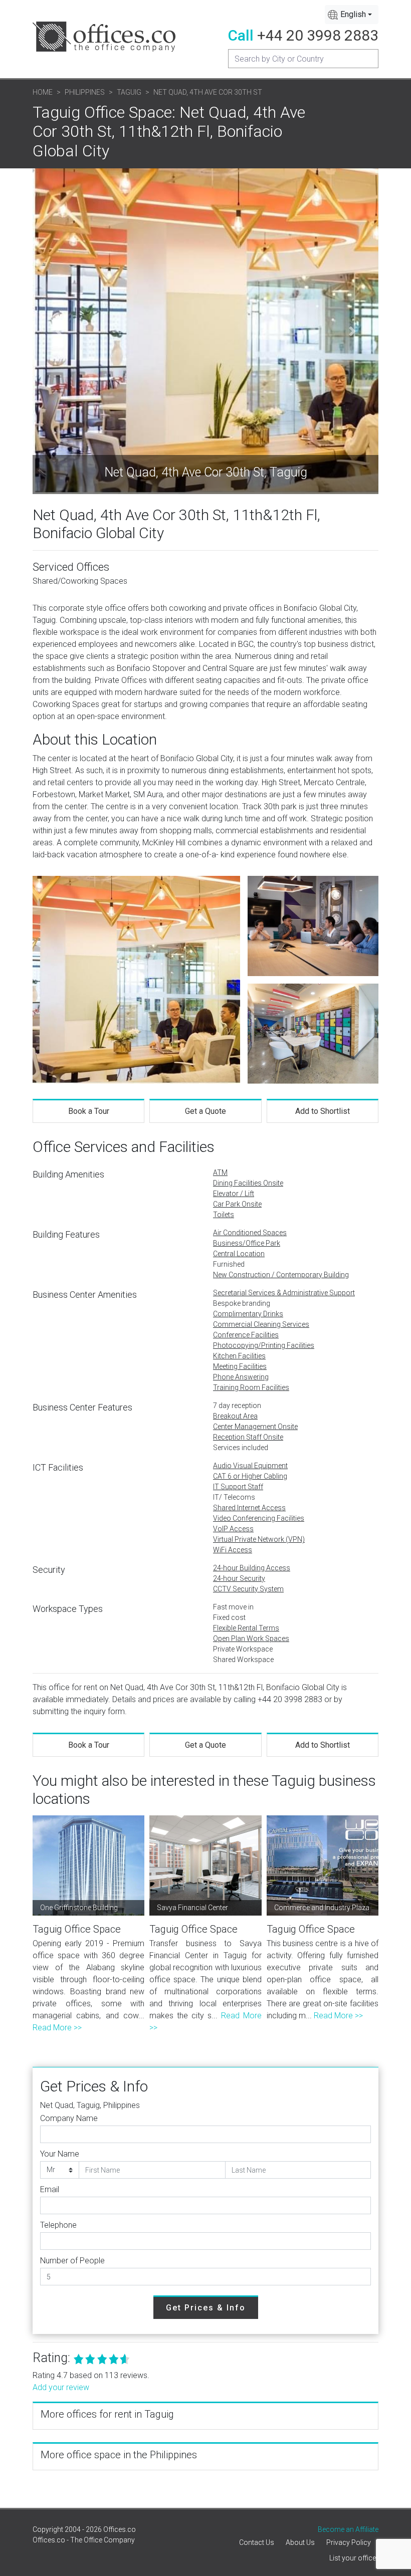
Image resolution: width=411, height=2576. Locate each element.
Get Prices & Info (206, 2308)
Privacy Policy (349, 2542)
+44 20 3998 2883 (318, 35)
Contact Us (257, 2542)
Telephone (58, 2225)
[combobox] (352, 15)
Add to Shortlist (323, 1111)
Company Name (69, 2118)
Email (50, 2189)
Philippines (85, 92)
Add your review (61, 2387)
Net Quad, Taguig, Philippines (90, 2105)
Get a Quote (205, 1111)
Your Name (60, 2154)
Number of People (72, 2261)
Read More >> (57, 2028)
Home (43, 92)
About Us (300, 2542)
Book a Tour (89, 1111)
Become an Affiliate (348, 2529)
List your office (353, 2558)
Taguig (129, 92)
